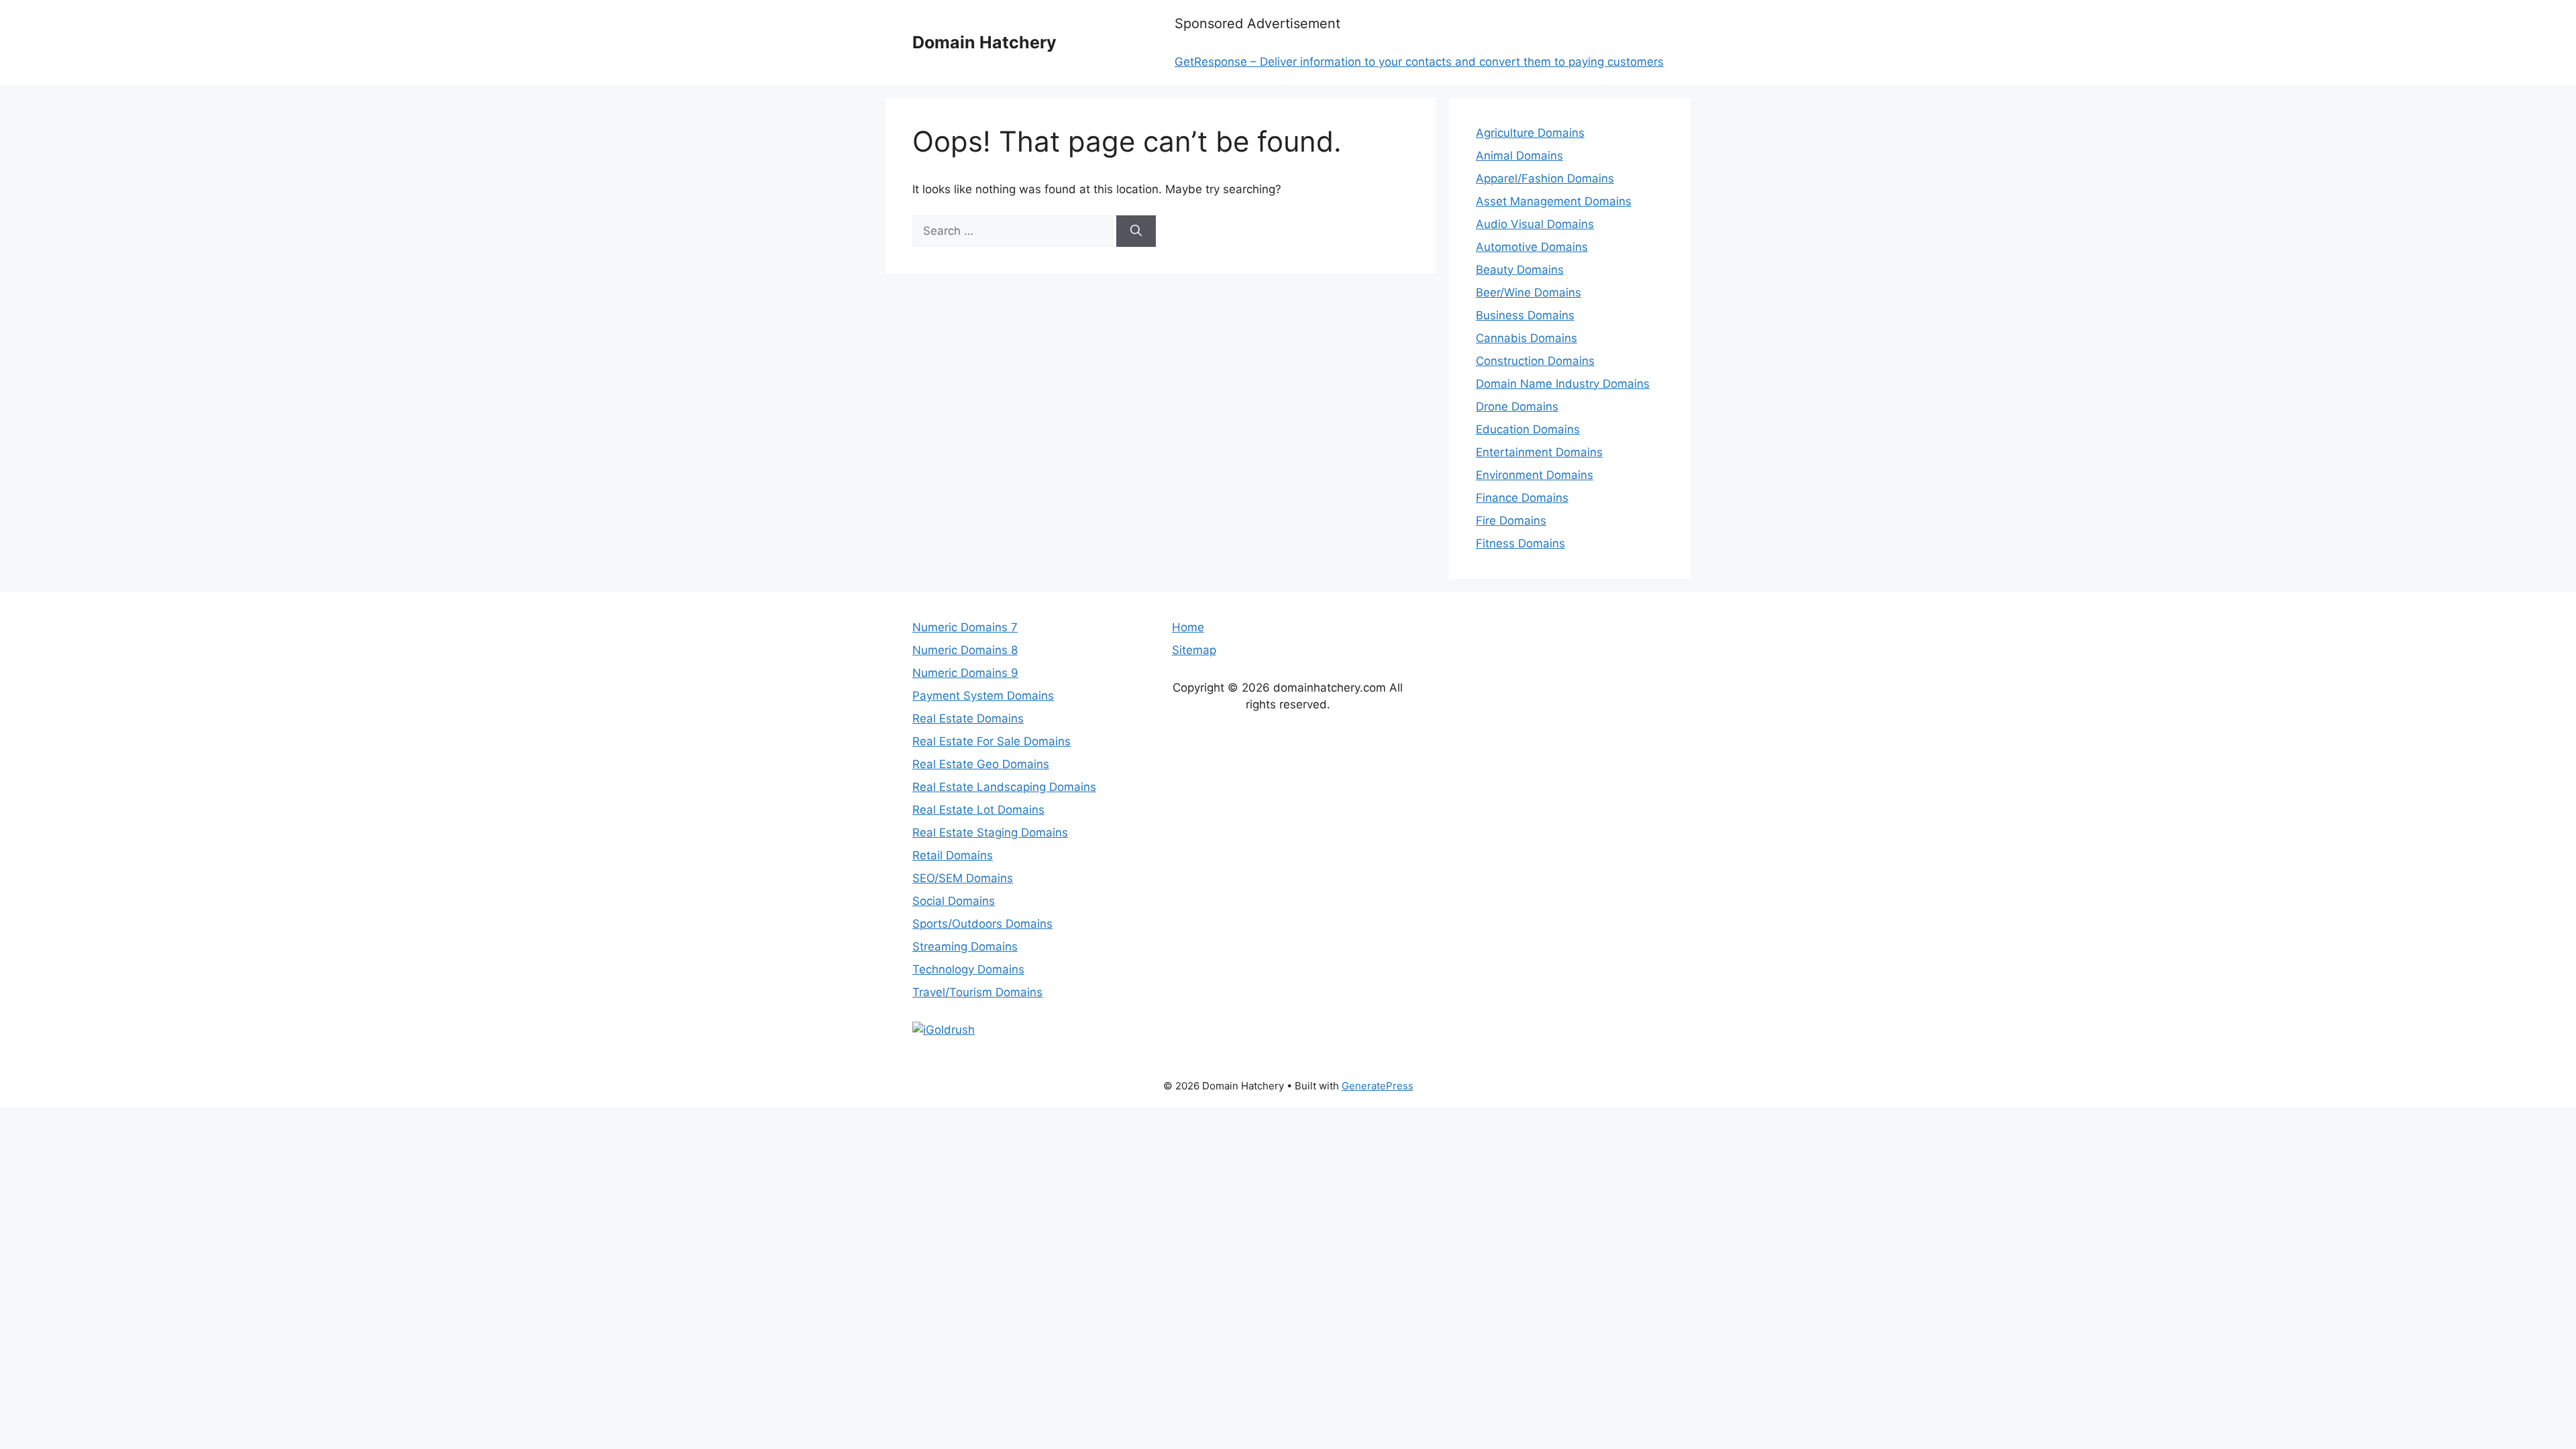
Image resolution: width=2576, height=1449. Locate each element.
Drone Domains (1517, 407)
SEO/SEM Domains (963, 878)
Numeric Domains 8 (965, 650)
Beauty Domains (1520, 270)
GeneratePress (1378, 1086)
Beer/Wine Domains (1528, 292)
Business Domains (1525, 315)
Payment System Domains (983, 696)
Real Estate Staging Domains (990, 833)
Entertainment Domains (1539, 452)
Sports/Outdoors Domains (982, 924)
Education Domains (1528, 429)
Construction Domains (1535, 361)
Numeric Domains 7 (965, 627)
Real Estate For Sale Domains (991, 741)
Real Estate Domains (968, 718)
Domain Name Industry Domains (1563, 384)
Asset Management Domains (1554, 201)
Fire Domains (1511, 521)
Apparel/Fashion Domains (1545, 178)
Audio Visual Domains (1535, 224)
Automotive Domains (1532, 247)
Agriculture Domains (1530, 133)
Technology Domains (968, 969)
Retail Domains (953, 855)
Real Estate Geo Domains (981, 764)
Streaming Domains (965, 947)
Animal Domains (1519, 156)
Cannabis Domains (1526, 338)
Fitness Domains (1520, 543)
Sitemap (1194, 650)
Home (1188, 627)
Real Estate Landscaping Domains (1004, 787)
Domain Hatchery (984, 42)
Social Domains (954, 901)
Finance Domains (1522, 498)
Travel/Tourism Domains (977, 992)
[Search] (1136, 231)
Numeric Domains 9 (965, 673)
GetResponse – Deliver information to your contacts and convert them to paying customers (1419, 62)
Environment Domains (1535, 475)
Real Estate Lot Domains (978, 810)
